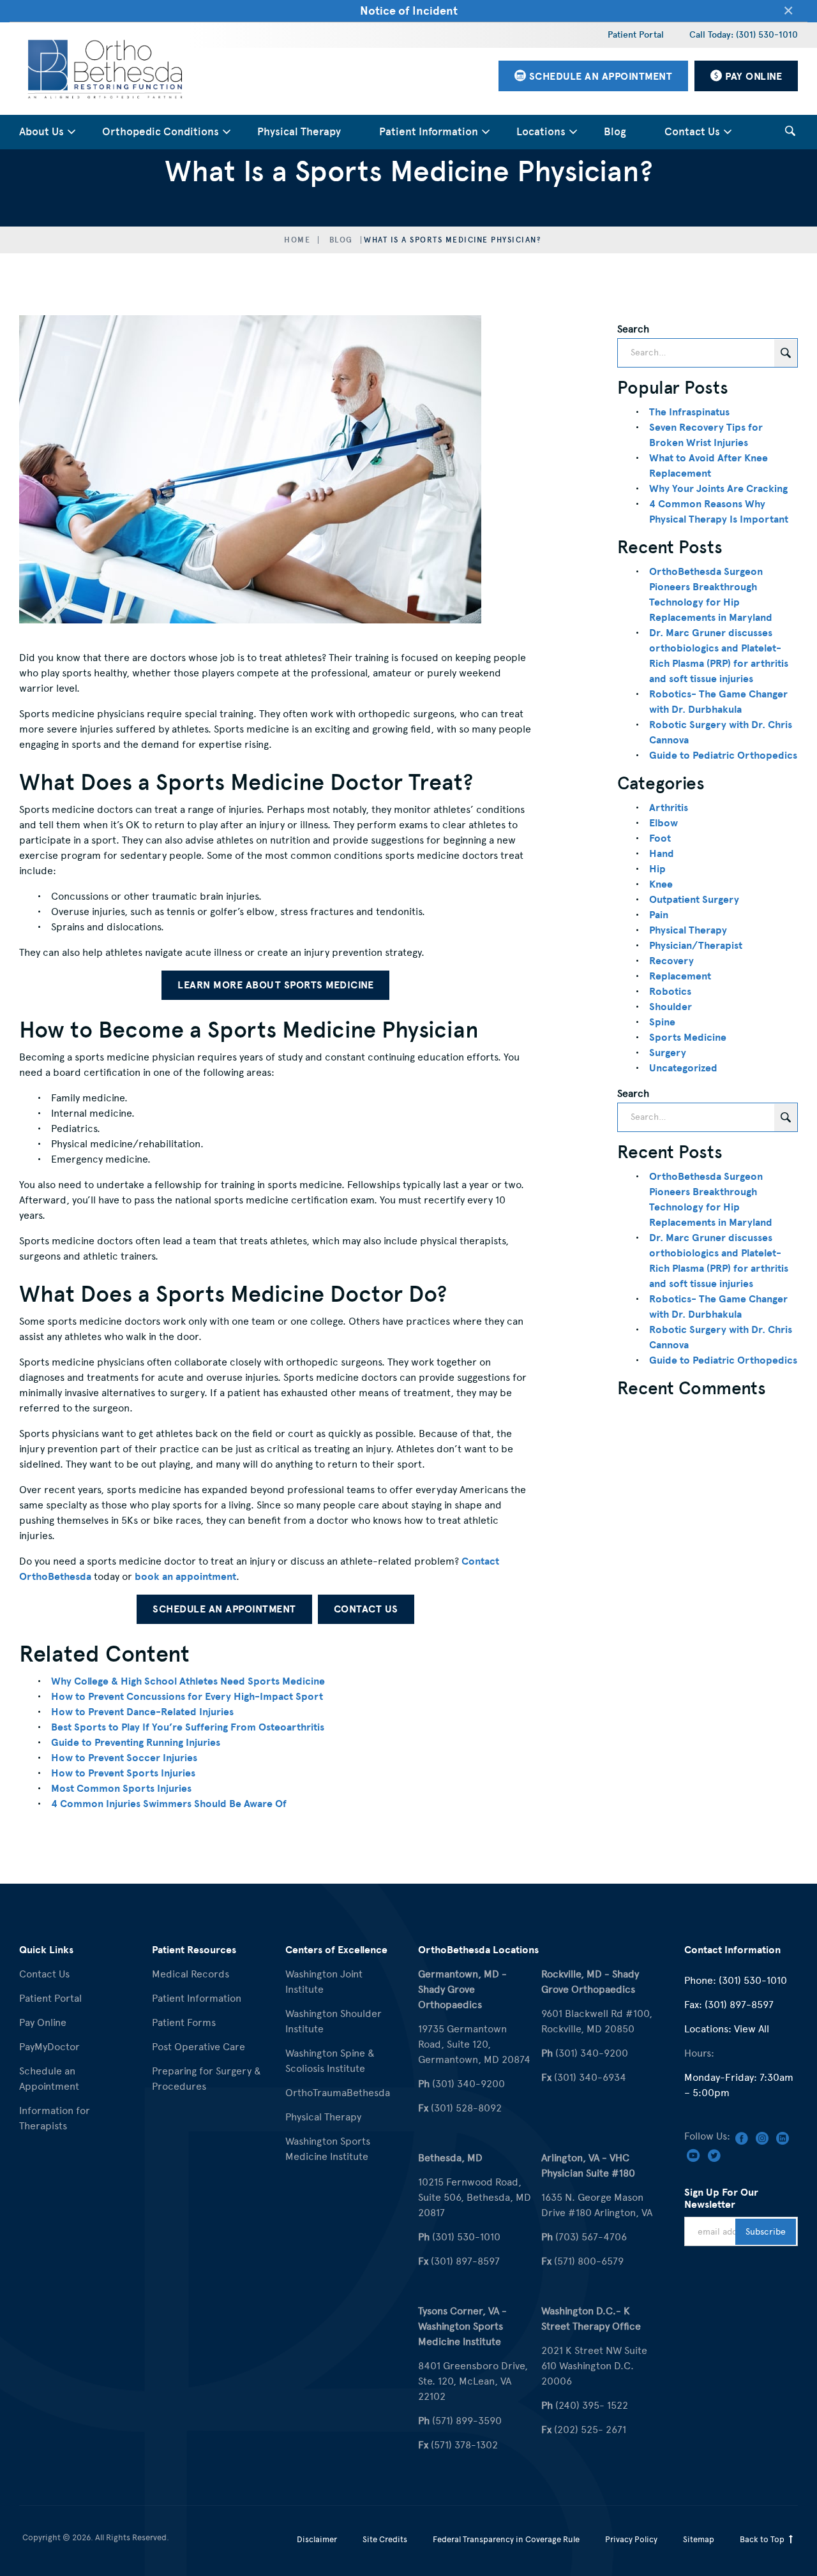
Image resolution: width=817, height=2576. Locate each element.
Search (633, 329)
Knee (661, 884)
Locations (541, 132)
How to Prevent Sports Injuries (123, 1773)
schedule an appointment (599, 77)
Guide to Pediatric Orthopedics (723, 756)
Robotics (670, 992)
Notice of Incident (409, 11)
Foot (660, 838)
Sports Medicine (688, 1038)
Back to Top (763, 2539)
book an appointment (185, 1577)
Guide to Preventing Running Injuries (136, 1743)
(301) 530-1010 (753, 1980)
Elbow (663, 823)
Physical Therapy (299, 132)
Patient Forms (184, 2022)
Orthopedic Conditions (161, 132)
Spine (662, 1022)
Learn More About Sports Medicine (275, 985)
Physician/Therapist (696, 946)
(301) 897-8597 (739, 2005)
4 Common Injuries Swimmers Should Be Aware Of (169, 1804)
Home (297, 240)
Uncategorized (683, 1068)
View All (752, 2029)
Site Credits (385, 2539)
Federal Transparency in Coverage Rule (506, 2539)
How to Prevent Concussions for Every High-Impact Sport (187, 1697)
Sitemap (699, 2539)
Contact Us (692, 132)
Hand (662, 854)
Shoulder (671, 1007)
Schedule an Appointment (224, 1609)
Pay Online (43, 2022)
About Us (41, 132)
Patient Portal (636, 35)
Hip (657, 869)
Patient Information (429, 132)
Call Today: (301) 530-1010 (744, 35)
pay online (753, 77)
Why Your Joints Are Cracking (718, 489)
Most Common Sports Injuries (121, 1789)
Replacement (680, 976)
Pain (659, 915)
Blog (615, 132)
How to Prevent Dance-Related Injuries (142, 1712)
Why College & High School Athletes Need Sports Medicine (188, 1681)
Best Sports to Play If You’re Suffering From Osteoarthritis (188, 1727)
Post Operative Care (199, 2047)
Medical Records (191, 1974)
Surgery (668, 1053)
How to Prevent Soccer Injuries (124, 1758)
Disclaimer (317, 2539)
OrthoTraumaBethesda (338, 2093)
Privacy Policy (631, 2539)
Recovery (671, 961)
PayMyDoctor (49, 2047)
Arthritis (669, 808)
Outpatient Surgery (694, 900)
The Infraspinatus (689, 412)
